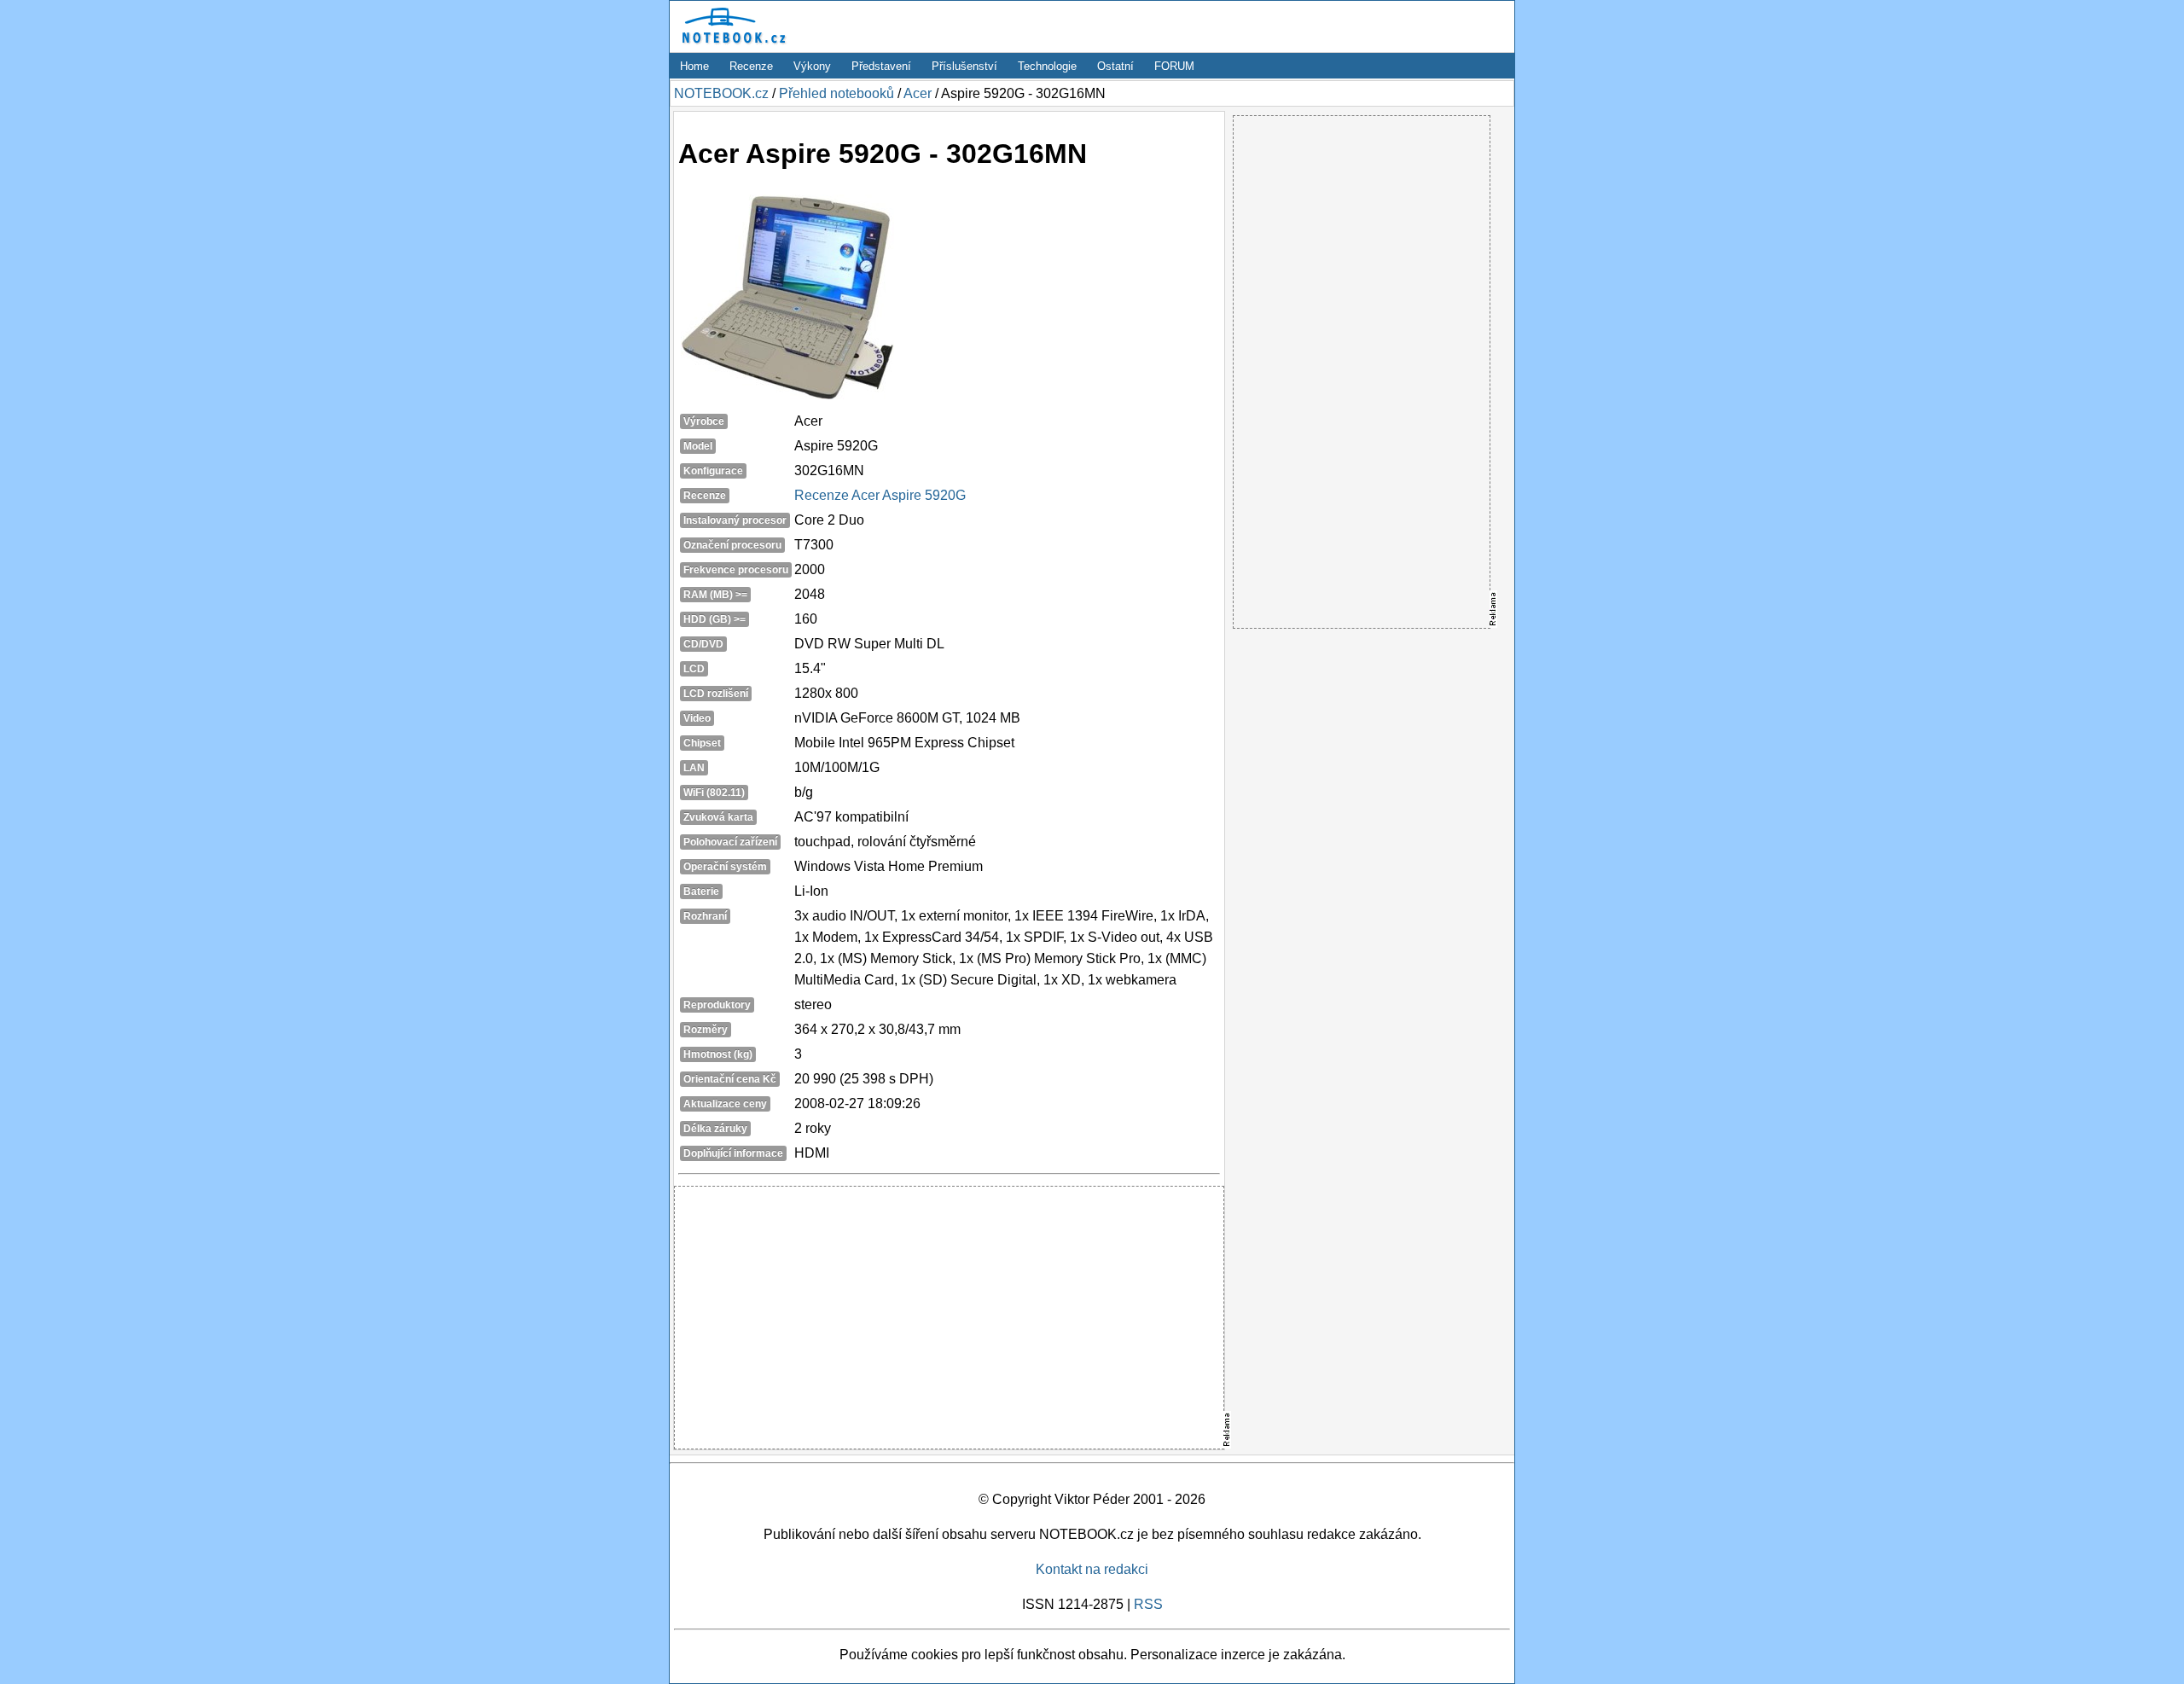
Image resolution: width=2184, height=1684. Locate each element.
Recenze (751, 66)
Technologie (1047, 66)
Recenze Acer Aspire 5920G (880, 495)
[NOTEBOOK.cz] (731, 44)
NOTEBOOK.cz (721, 93)
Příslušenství (964, 66)
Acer (918, 93)
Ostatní (1115, 66)
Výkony (812, 66)
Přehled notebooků (836, 93)
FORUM (1174, 66)
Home (694, 66)
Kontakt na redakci (1092, 1569)
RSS (1148, 1604)
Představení (881, 66)
